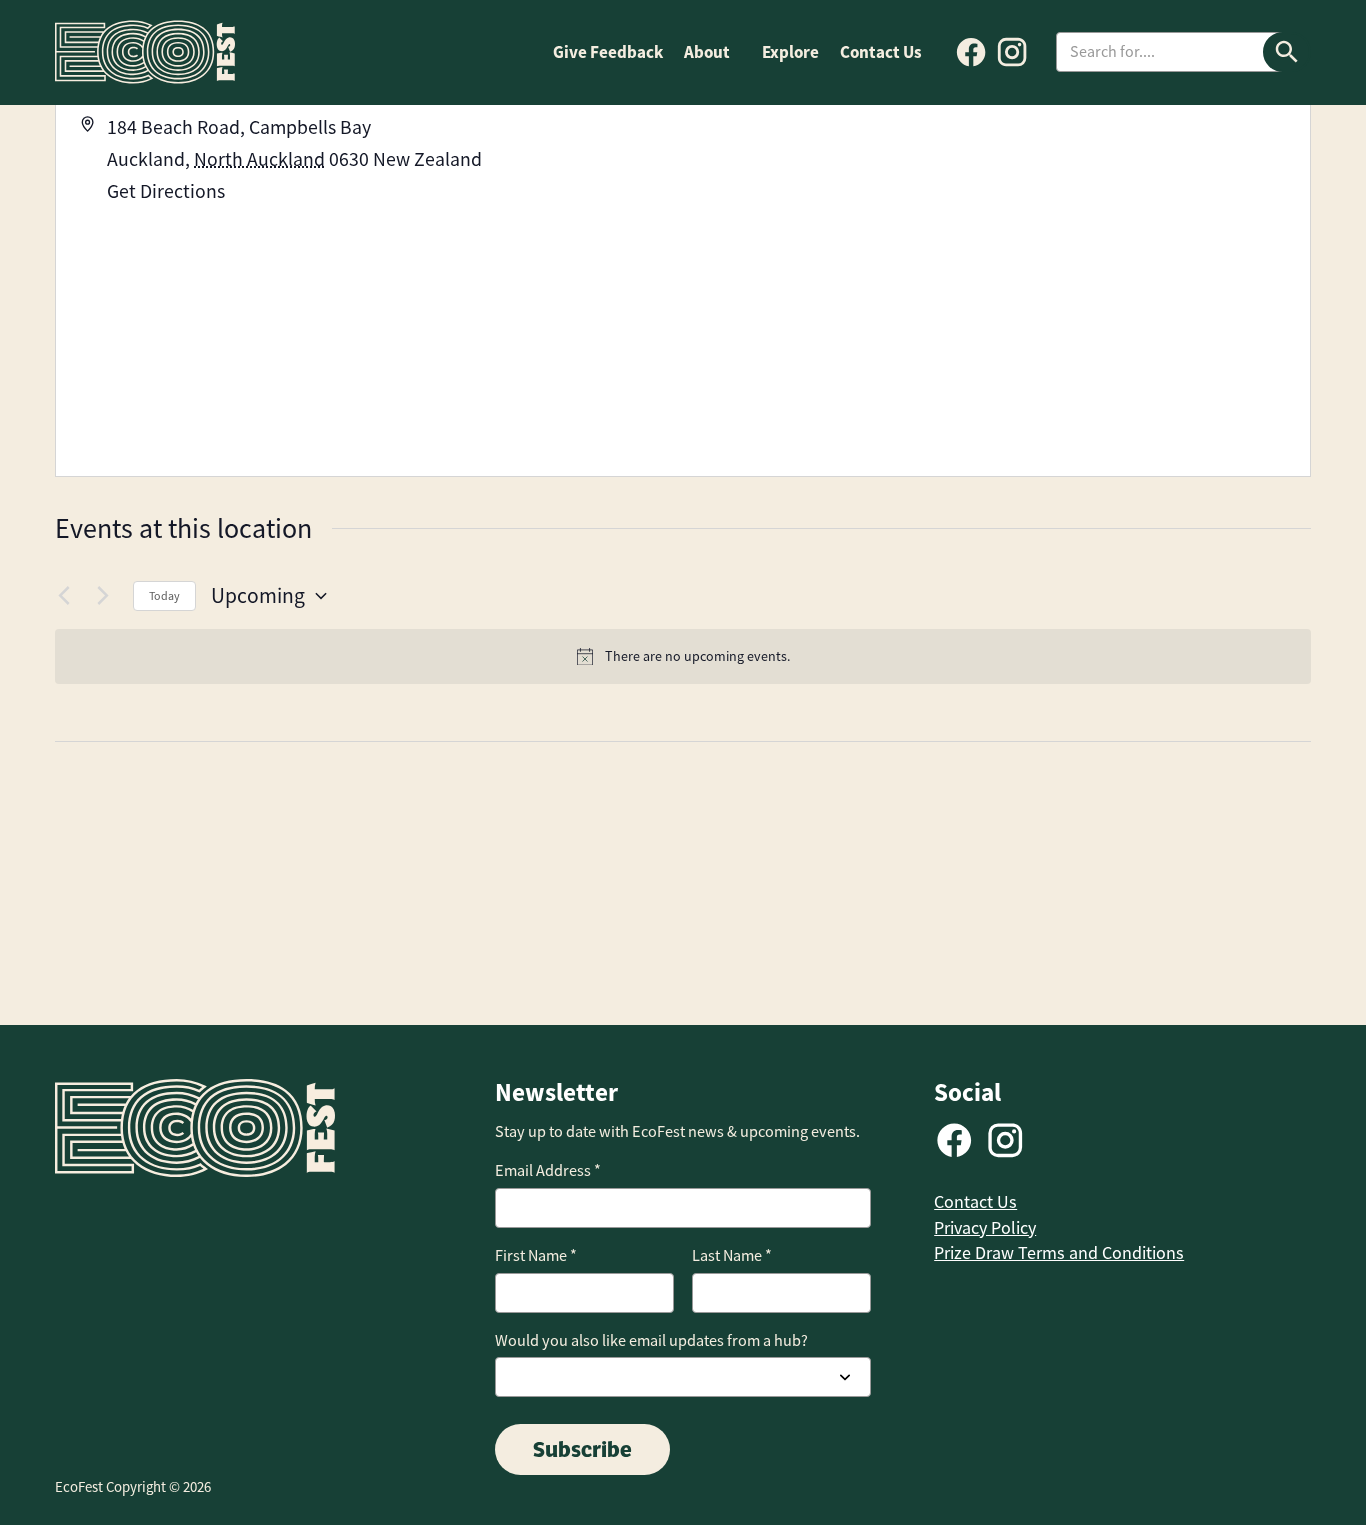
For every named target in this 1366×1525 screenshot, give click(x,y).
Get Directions (166, 191)
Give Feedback (608, 52)
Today (164, 596)
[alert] (683, 656)
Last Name (732, 1255)
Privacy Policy (985, 1228)
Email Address (548, 1170)
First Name (536, 1255)
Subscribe (582, 1449)
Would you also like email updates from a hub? (651, 1340)
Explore (790, 52)
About (707, 52)
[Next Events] (106, 596)
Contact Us (881, 52)
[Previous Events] (67, 596)
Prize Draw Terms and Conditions (1059, 1253)
